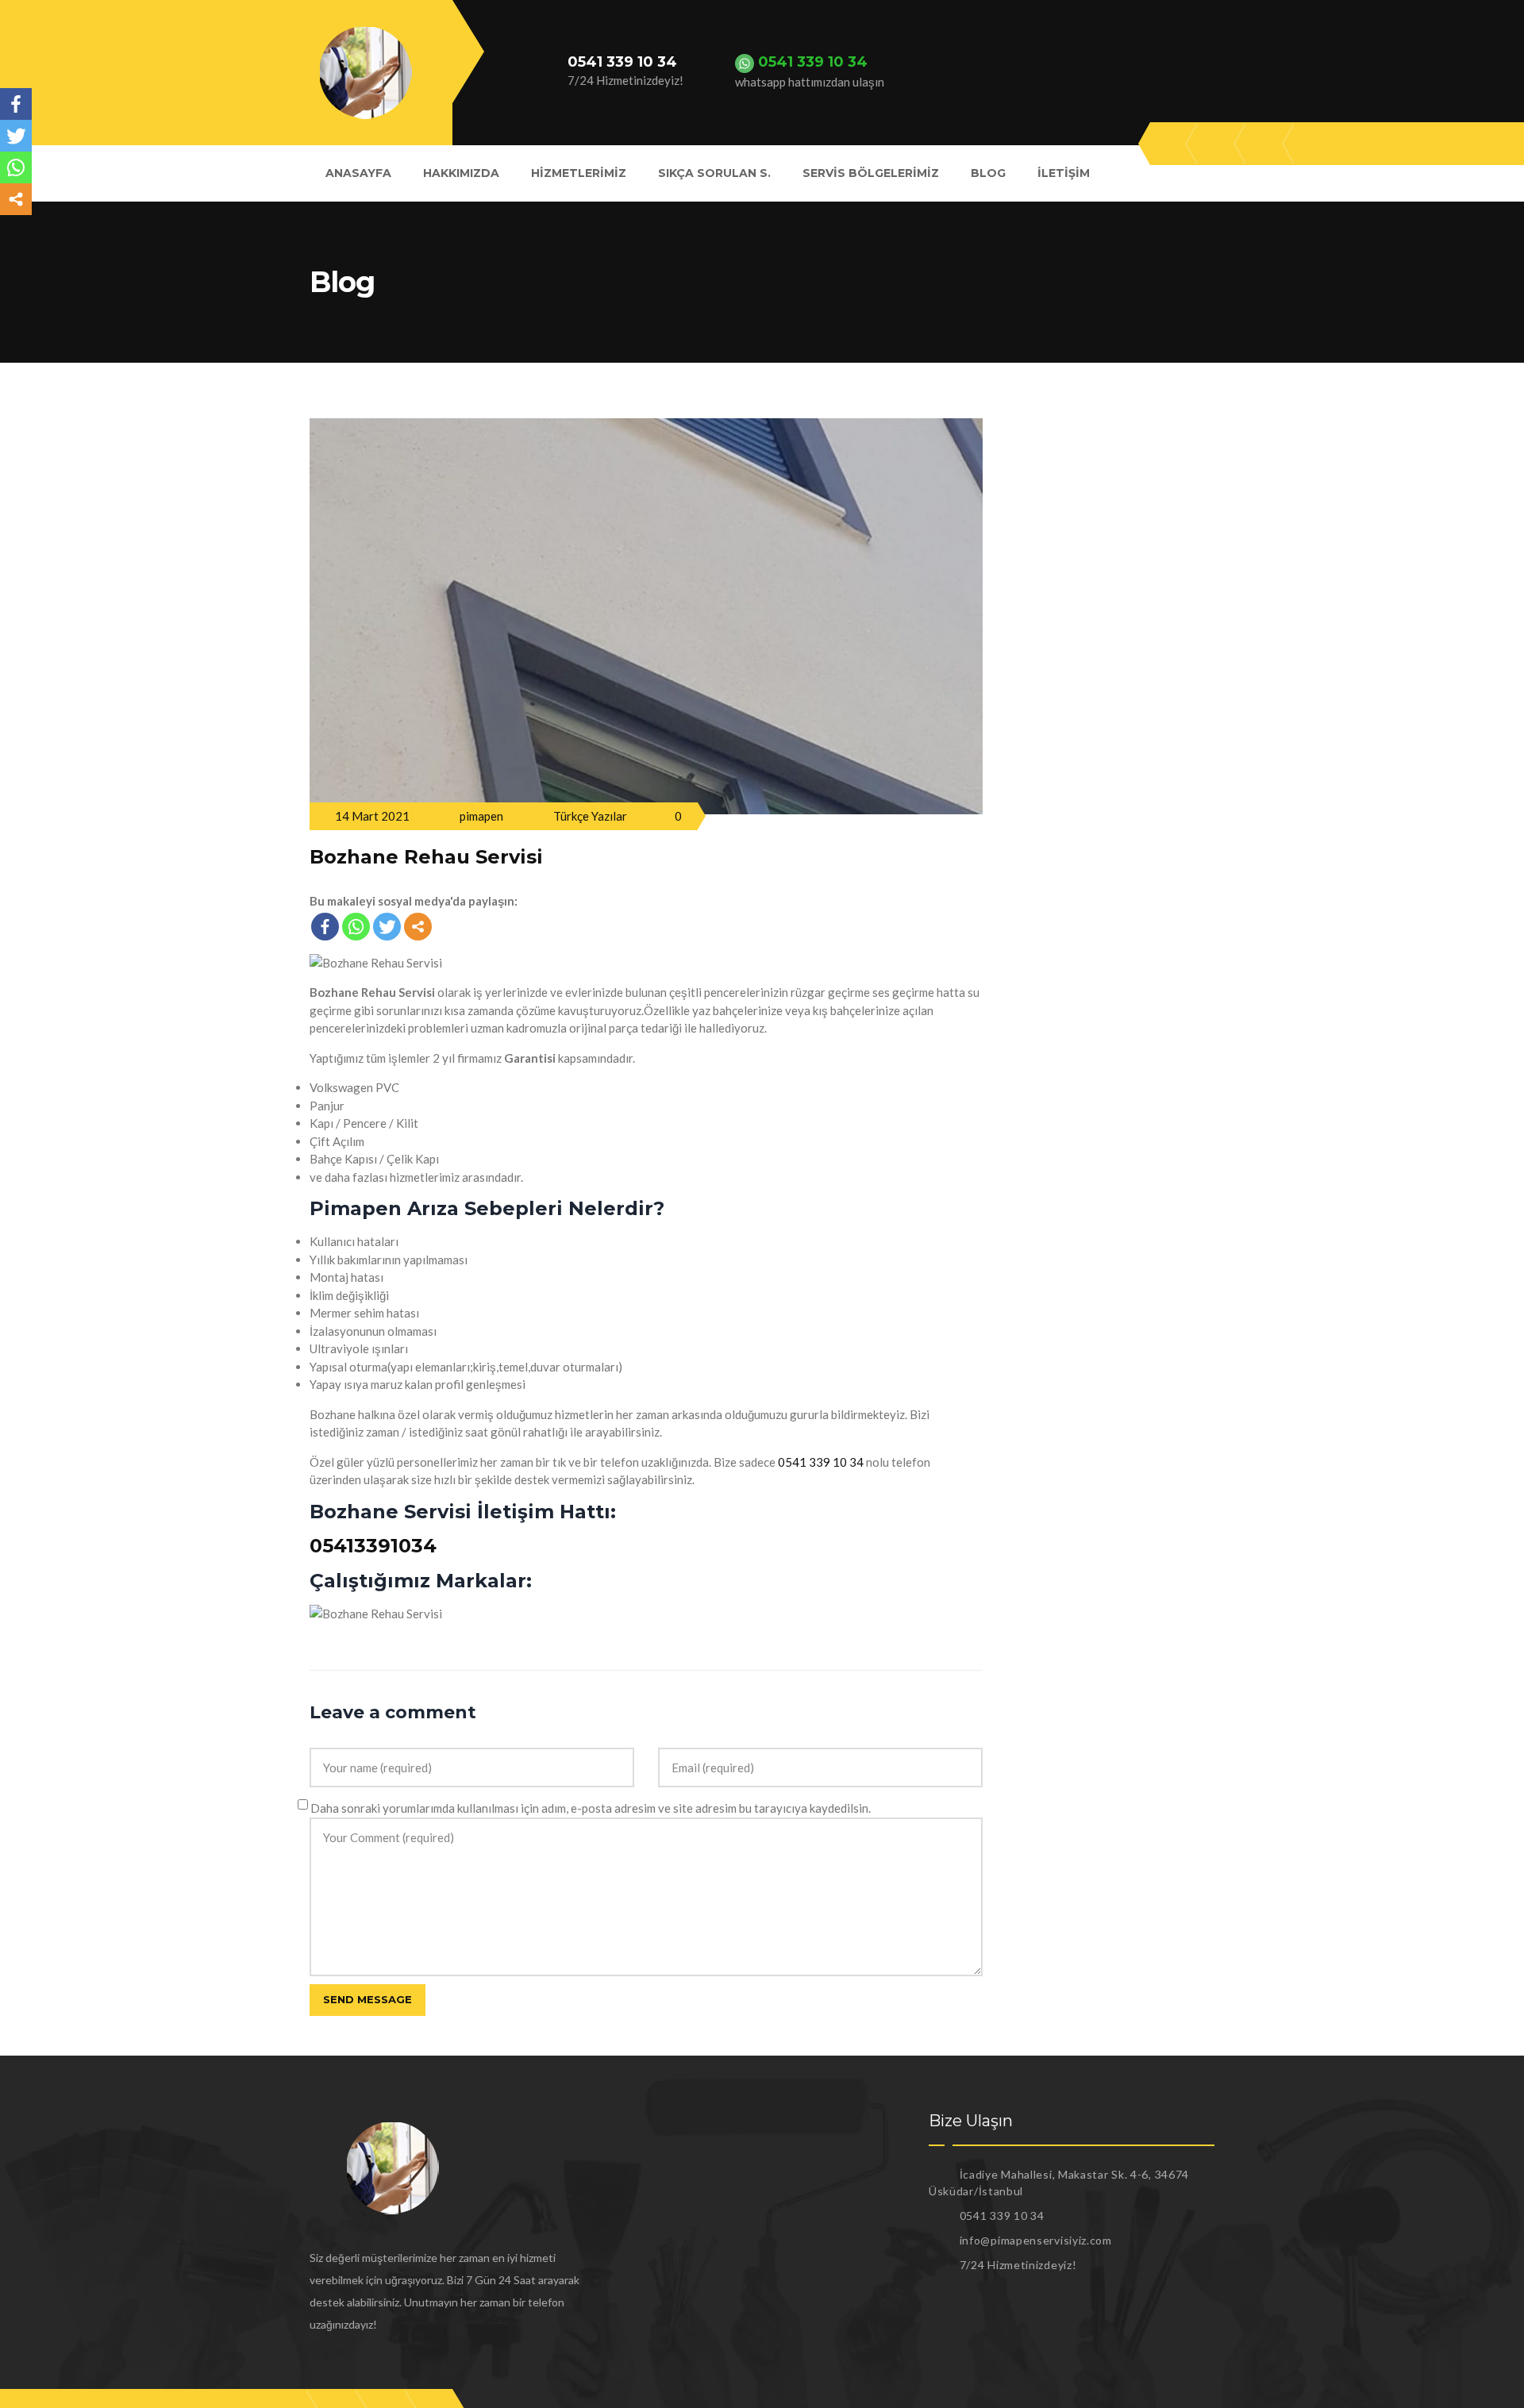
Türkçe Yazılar (590, 816)
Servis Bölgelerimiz (871, 173)
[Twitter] (387, 927)
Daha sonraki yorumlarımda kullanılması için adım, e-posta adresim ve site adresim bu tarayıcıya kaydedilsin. (591, 1808)
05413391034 (373, 1546)
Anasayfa (358, 173)
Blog (988, 173)
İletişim (1064, 173)
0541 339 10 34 (821, 1462)
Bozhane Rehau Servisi (426, 857)
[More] (418, 927)
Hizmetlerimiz (579, 173)
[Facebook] (325, 927)
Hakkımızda (461, 173)
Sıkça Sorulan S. (714, 173)
